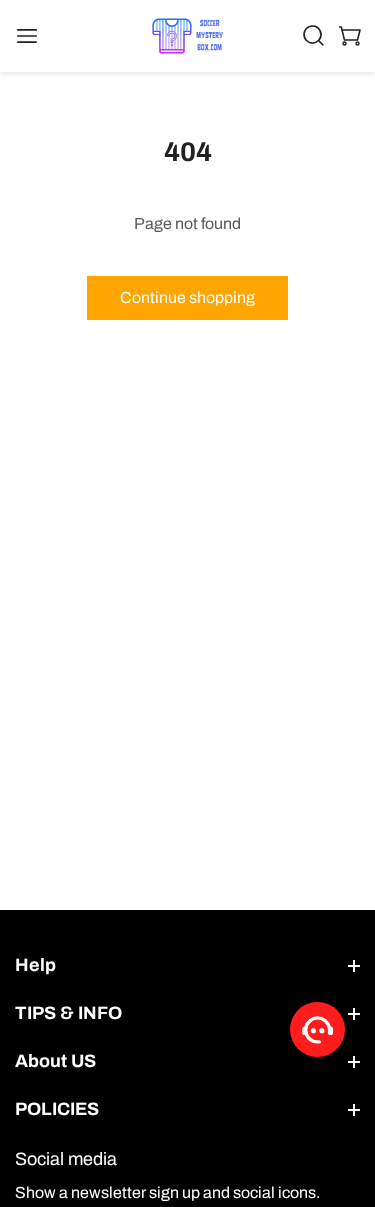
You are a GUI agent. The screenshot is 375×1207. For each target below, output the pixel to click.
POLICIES (57, 1109)
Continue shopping (187, 297)
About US (55, 1061)
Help (35, 965)
